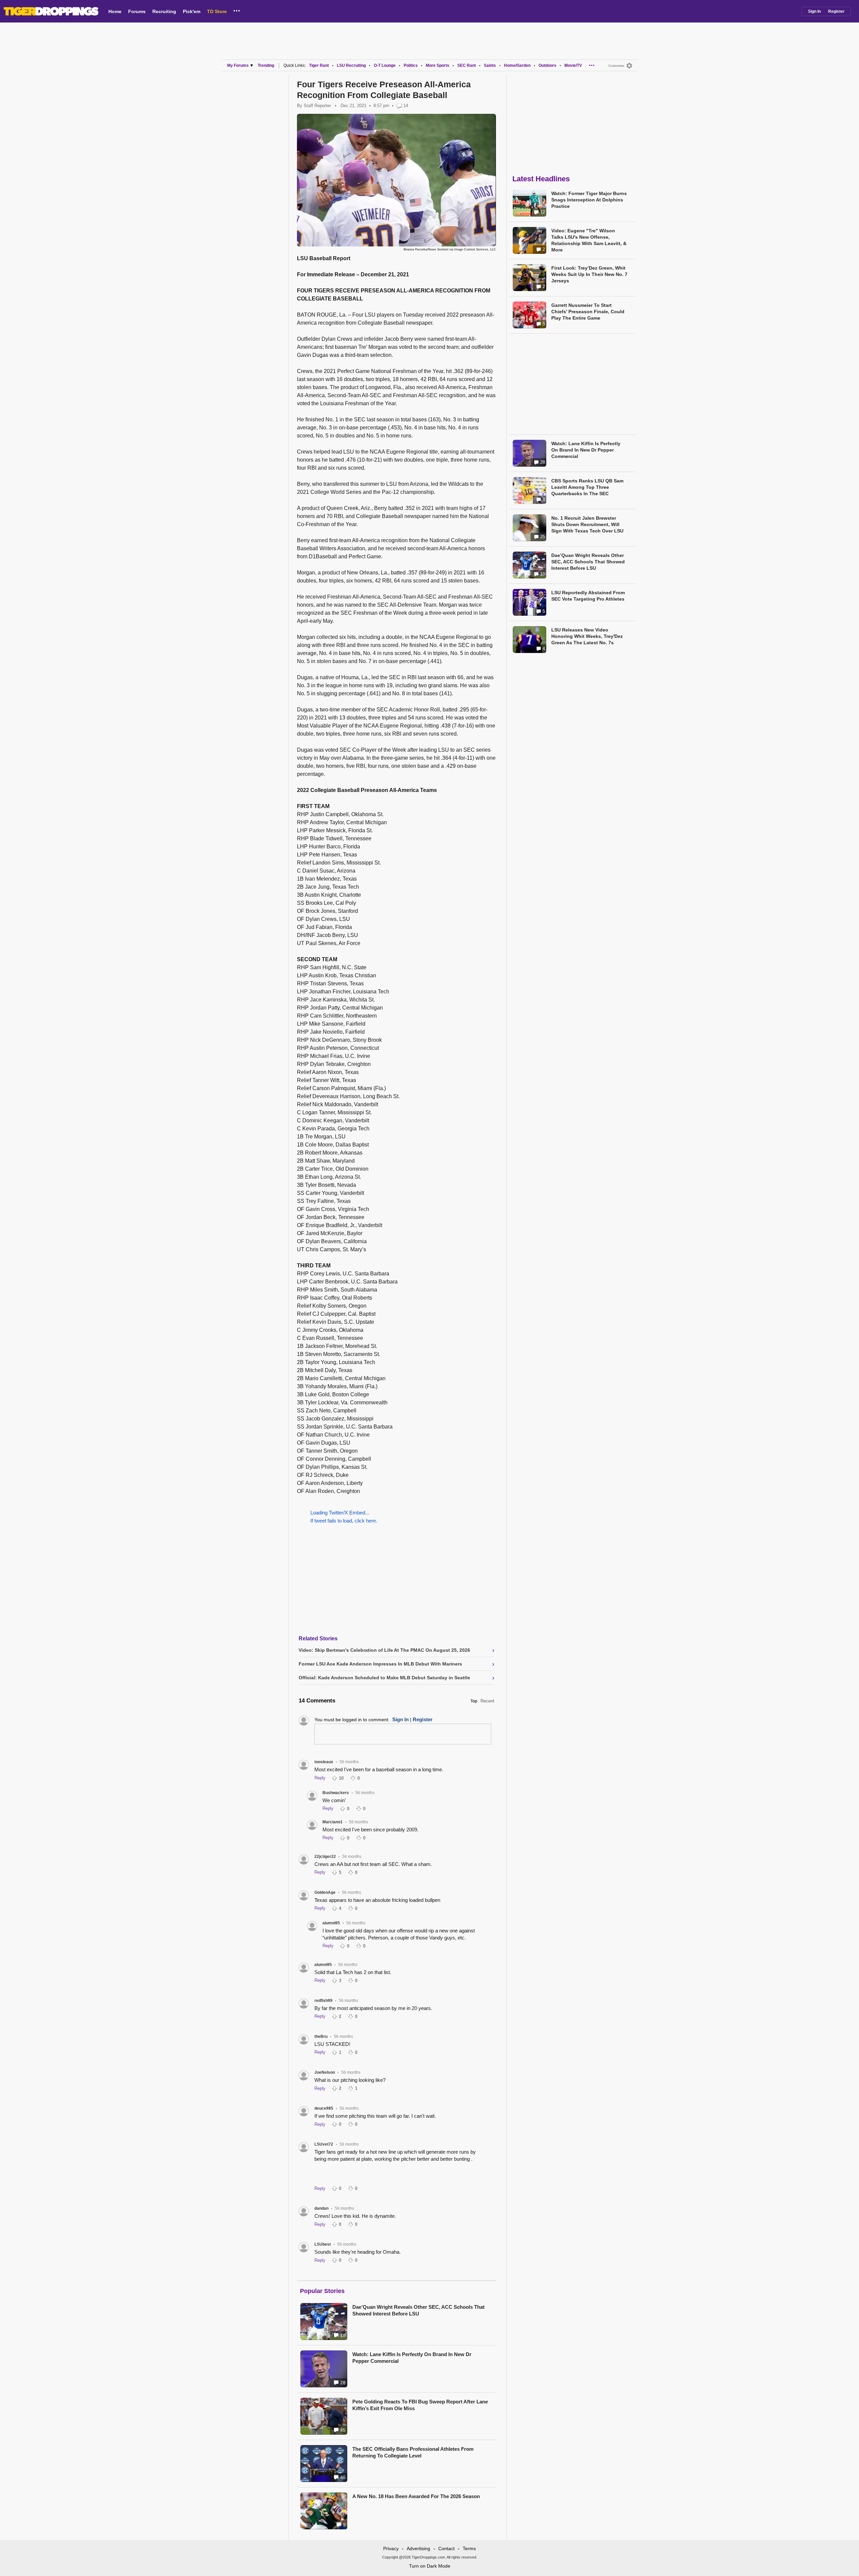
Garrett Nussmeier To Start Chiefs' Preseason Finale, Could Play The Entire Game (588, 312)
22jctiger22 (325, 1857)
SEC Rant (467, 65)
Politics (411, 65)
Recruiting (164, 11)
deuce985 (324, 2108)
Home (115, 11)
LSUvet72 (324, 2144)
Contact (446, 2548)
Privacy (391, 2548)
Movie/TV (573, 65)
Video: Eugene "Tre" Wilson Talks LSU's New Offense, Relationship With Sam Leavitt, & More (589, 240)
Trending (266, 65)
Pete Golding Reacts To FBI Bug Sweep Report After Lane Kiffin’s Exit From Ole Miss (420, 2405)
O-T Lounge (385, 65)
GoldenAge (325, 1892)
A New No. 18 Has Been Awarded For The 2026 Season (416, 2496)
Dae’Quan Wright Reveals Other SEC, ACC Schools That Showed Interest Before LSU (418, 2310)
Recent (487, 1701)
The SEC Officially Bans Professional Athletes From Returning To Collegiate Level (413, 2452)
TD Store (217, 11)
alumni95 (331, 1923)
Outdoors (547, 65)
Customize (616, 66)
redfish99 (323, 2001)
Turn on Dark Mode (430, 2566)
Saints (490, 65)
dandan (321, 2208)
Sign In (814, 11)
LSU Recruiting (351, 65)
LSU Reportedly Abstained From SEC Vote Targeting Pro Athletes (588, 596)
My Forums (238, 65)
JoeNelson (325, 2072)
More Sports (438, 65)
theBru (321, 2036)
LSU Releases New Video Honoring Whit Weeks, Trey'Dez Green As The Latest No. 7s (587, 636)
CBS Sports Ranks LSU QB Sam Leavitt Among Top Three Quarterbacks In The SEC (587, 487)
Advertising (418, 2548)
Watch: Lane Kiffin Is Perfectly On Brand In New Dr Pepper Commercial (412, 2358)
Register (836, 11)
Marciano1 (333, 1822)
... (237, 10)
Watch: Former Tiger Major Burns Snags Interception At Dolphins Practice (589, 200)
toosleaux (324, 1762)
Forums (137, 11)
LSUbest (323, 2244)
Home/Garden (517, 65)
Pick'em (192, 11)
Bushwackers (336, 1793)
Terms (469, 2548)
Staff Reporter (317, 106)
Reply (320, 1778)
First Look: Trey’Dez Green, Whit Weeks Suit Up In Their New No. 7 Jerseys (589, 274)
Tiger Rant (319, 65)
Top (474, 1701)
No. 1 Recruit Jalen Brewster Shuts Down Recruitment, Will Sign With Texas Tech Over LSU (587, 524)
